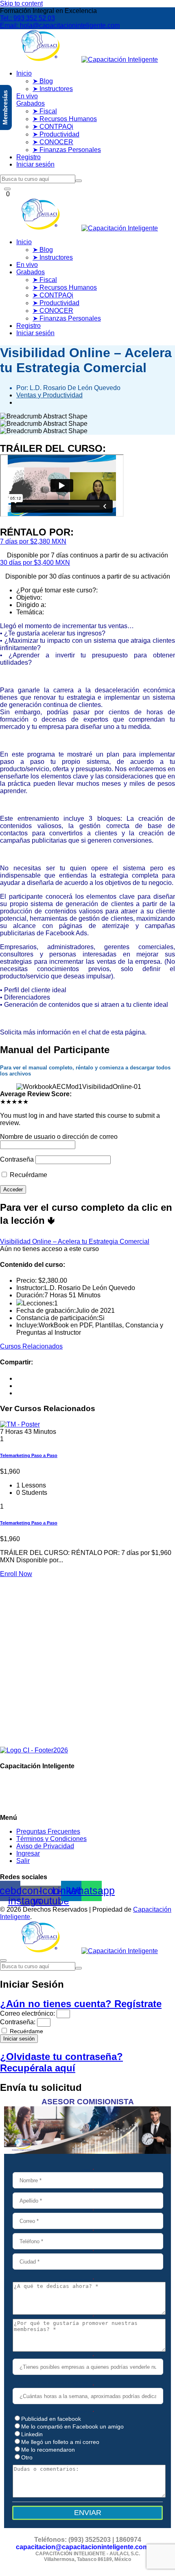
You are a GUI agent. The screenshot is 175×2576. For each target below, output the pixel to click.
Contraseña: (18, 2022)
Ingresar (28, 1853)
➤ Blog (43, 81)
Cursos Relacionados (31, 1346)
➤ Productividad (56, 134)
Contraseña (17, 1159)
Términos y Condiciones (51, 1839)
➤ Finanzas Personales (67, 150)
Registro (28, 157)
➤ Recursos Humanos (65, 119)
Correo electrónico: (27, 2013)
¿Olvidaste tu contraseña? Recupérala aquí (61, 2062)
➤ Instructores (53, 89)
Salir (23, 1861)
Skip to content (21, 3)
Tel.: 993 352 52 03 (27, 18)
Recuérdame (28, 1175)
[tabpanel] (87, 767)
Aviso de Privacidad (45, 1846)
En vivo (27, 96)
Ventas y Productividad (49, 395)
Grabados (31, 103)
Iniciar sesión (35, 164)
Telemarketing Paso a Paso (29, 1455)
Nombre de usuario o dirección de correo (59, 1137)
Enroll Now (16, 1574)
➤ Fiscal (45, 111)
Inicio (24, 73)
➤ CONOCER (53, 142)
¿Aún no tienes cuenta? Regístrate (81, 2004)
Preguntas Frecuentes (48, 1831)
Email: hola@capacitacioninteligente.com (60, 25)
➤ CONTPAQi (53, 127)
